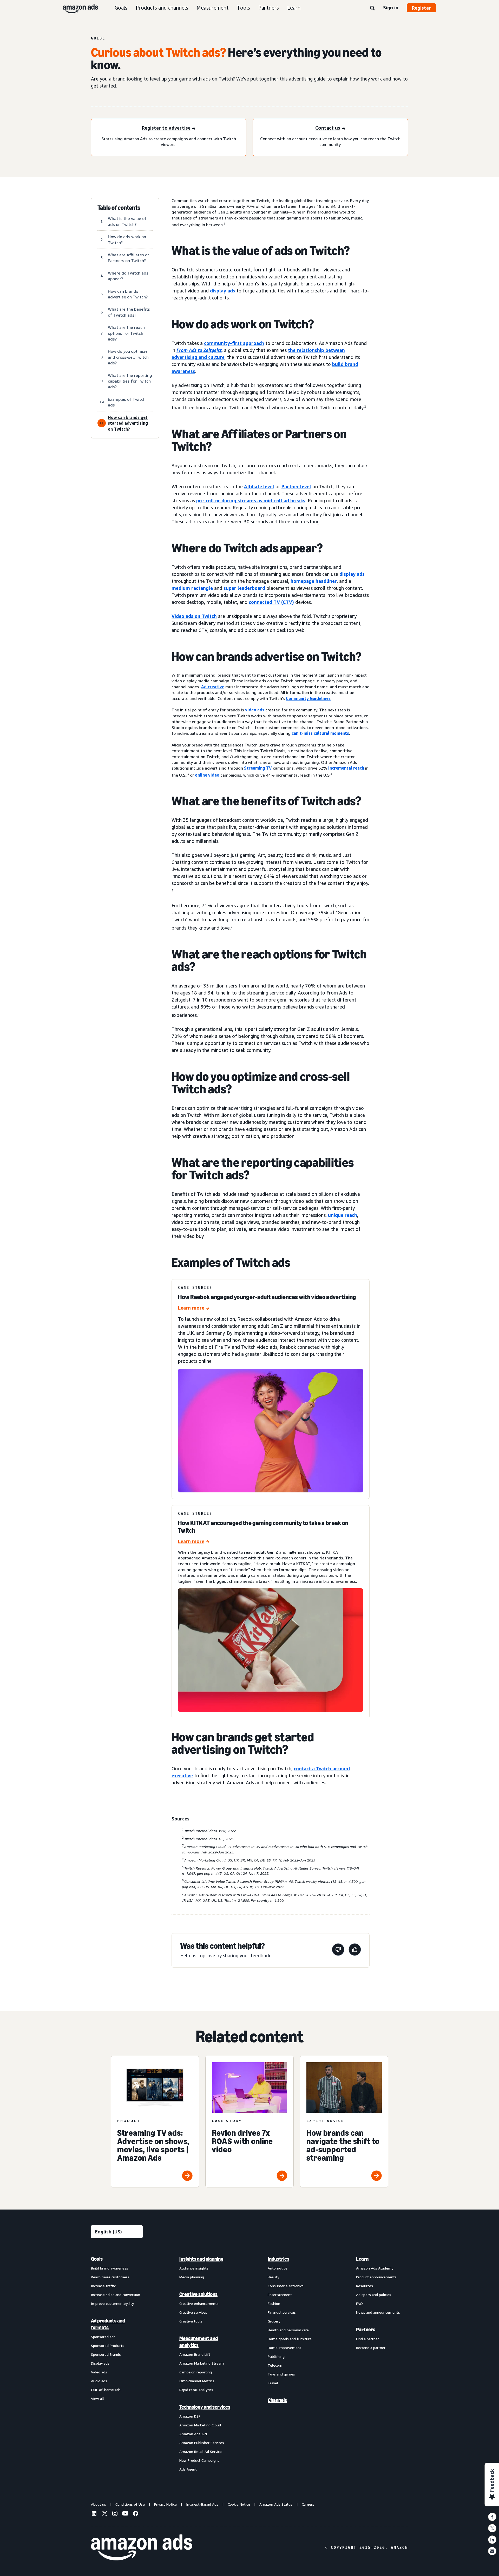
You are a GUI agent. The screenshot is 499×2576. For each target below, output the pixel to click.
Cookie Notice (239, 2504)
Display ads (100, 2363)
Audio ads (99, 2381)
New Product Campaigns (199, 2460)
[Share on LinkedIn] (492, 2540)
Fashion (274, 2303)
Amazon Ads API (193, 2434)
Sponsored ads (103, 2337)
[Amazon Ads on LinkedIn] (94, 2514)
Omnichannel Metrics (197, 2381)
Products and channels (162, 8)
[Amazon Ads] (76, 8)
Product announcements (376, 2277)
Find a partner (367, 2339)
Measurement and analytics (199, 2342)
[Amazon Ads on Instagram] (115, 2514)
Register (421, 8)
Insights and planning (201, 2259)
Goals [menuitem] (97, 2259)
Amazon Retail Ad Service (201, 2451)
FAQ (359, 2303)
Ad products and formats (108, 2324)
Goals (121, 8)
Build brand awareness (110, 2268)
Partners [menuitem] (366, 2330)
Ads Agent (188, 2469)
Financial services (282, 2312)
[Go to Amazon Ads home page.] (142, 2547)
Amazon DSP (190, 2416)
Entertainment (280, 2295)
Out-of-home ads (106, 2390)
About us (99, 2504)
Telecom (275, 2365)
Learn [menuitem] (362, 2259)
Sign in (391, 8)
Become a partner (371, 2348)
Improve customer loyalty (112, 2303)
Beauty (273, 2277)
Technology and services (205, 2407)
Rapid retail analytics (196, 2390)
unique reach (343, 1215)
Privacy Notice (165, 2504)
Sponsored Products (108, 2345)
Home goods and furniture (290, 2339)
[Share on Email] (492, 2551)
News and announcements (378, 2312)
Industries (278, 2259)
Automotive (278, 2268)
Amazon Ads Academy (375, 2268)
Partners (269, 8)
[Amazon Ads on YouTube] (125, 2514)
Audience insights (194, 2268)
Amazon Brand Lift (195, 2354)
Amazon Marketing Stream (202, 2363)
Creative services (193, 2312)
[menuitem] (117, 2364)
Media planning (192, 2277)
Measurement (213, 8)
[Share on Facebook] (492, 2517)
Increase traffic (103, 2286)
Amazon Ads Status (276, 2504)
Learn (294, 8)
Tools (244, 8)
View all (97, 2398)
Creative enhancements (199, 2303)
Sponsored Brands (106, 2354)
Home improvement (284, 2348)
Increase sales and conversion (116, 2295)
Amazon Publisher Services (202, 2443)
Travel (273, 2383)
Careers (308, 2504)
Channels (277, 2400)
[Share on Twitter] (492, 2528)
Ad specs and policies (374, 2295)
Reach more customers (110, 2277)
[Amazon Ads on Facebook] (136, 2514)
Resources (365, 2286)
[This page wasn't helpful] (338, 1950)
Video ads (99, 2372)
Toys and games (281, 2374)
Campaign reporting (196, 2372)
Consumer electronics (286, 2286)
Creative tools (191, 2321)
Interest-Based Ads (202, 2504)
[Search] (372, 8)
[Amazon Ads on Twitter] (104, 2514)
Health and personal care (288, 2330)
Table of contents (119, 208)
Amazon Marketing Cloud (200, 2425)
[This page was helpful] (355, 1950)
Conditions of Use (130, 2504)
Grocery (274, 2321)
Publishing (276, 2356)
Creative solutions (198, 2294)
